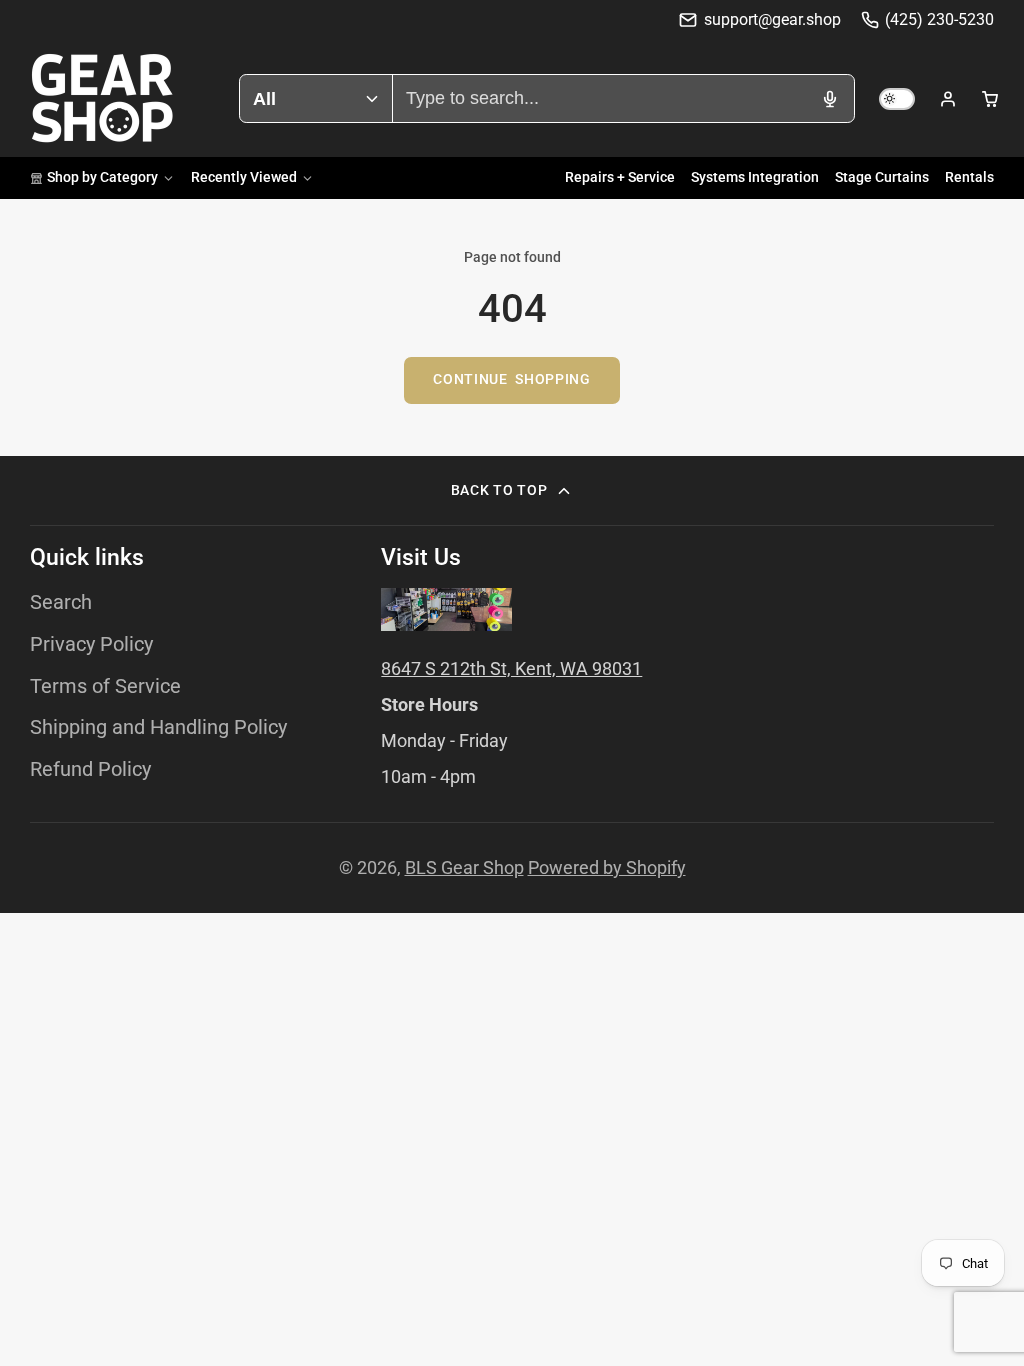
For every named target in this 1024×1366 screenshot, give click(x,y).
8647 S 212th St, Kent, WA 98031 (511, 668)
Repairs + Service (620, 177)
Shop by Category (102, 177)
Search (61, 602)
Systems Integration (755, 177)
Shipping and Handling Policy (158, 727)
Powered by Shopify (607, 867)
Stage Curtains (882, 177)
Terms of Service (105, 686)
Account (948, 99)
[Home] (102, 98)
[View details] (446, 609)
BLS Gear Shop (464, 867)
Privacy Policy (91, 644)
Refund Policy (90, 769)
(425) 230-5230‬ (939, 19)
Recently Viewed (244, 177)
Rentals (969, 177)
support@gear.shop (772, 19)
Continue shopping (512, 379)
